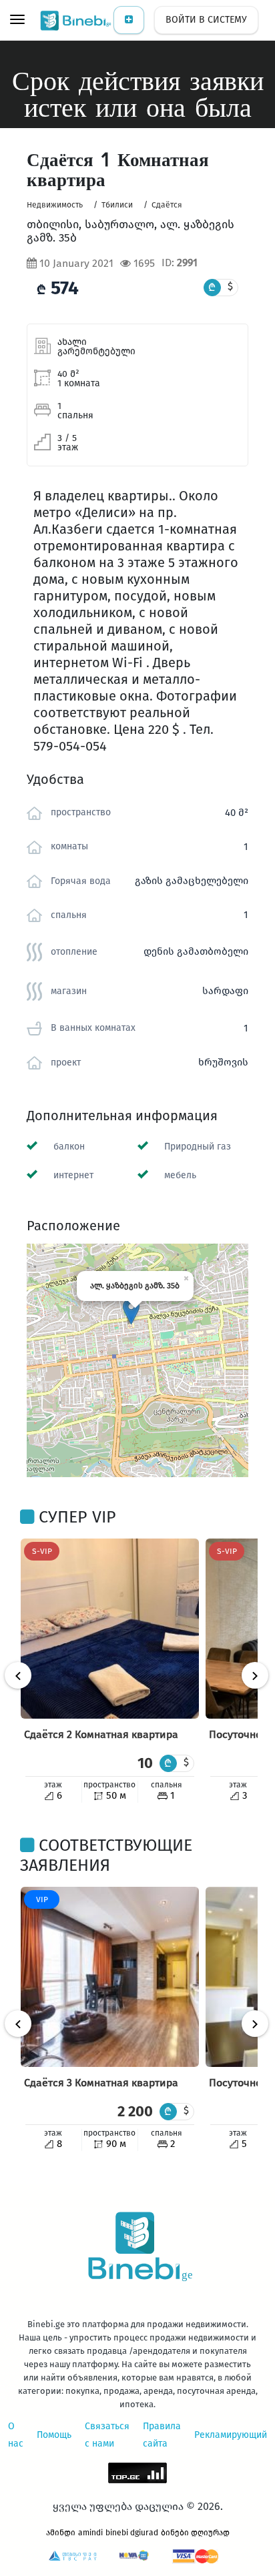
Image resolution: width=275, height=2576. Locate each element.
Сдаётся (167, 205)
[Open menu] (17, 21)
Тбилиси (117, 205)
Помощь (54, 2435)
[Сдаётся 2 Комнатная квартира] (110, 1629)
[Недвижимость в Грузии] (77, 20)
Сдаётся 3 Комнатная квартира (101, 2083)
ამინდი (61, 2533)
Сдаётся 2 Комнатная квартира (101, 1734)
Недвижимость (55, 205)
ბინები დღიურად (195, 2533)
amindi (90, 2533)
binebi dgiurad (132, 2533)
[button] (131, 1311)
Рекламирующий (231, 2435)
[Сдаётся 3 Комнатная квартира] (110, 1977)
